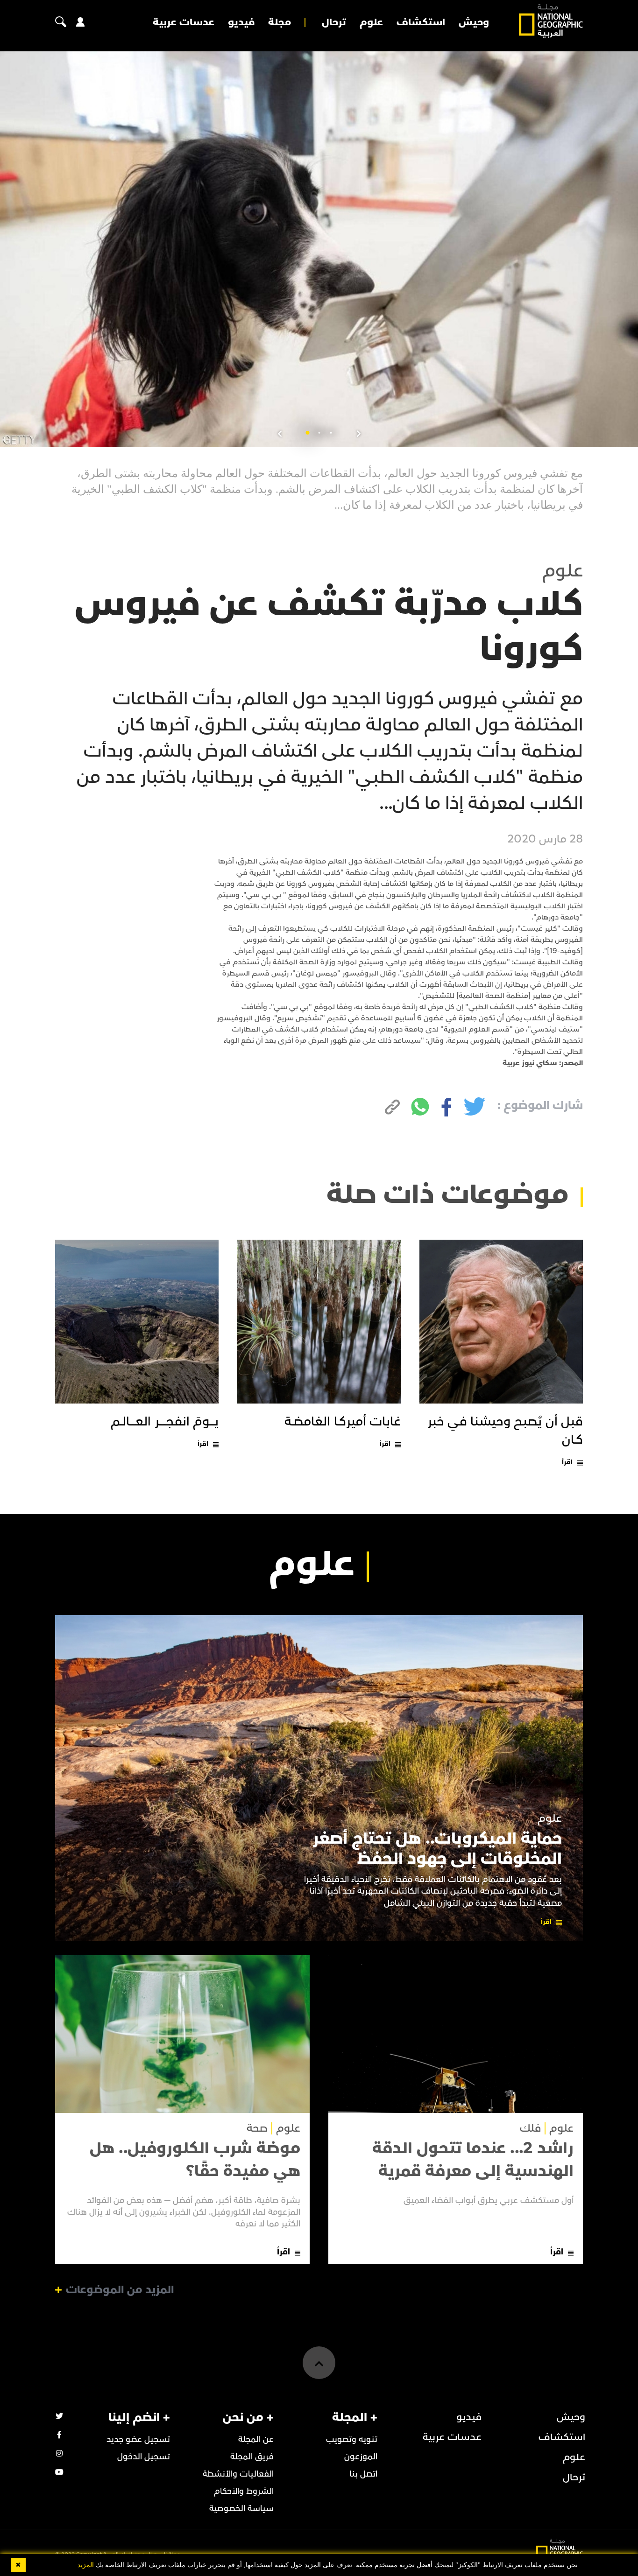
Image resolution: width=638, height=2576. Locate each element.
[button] (331, 433)
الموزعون (361, 2457)
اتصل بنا (363, 2474)
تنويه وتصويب (352, 2439)
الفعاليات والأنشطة (238, 2474)
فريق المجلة (252, 2457)
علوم (371, 22)
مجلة (280, 22)
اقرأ (567, 1462)
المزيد (86, 2565)
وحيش (474, 22)
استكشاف (421, 22)
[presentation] (359, 434)
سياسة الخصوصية (241, 2509)
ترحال (334, 22)
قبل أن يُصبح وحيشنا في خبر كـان (505, 1431)
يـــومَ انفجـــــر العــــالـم (165, 1422)
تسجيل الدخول (144, 2457)
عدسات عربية (184, 22)
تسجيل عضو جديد (138, 2439)
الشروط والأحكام (244, 2491)
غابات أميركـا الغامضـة (343, 1422)
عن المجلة (256, 2439)
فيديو (241, 22)
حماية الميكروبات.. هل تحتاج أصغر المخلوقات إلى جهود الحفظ (437, 1849)
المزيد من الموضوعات (120, 2290)
